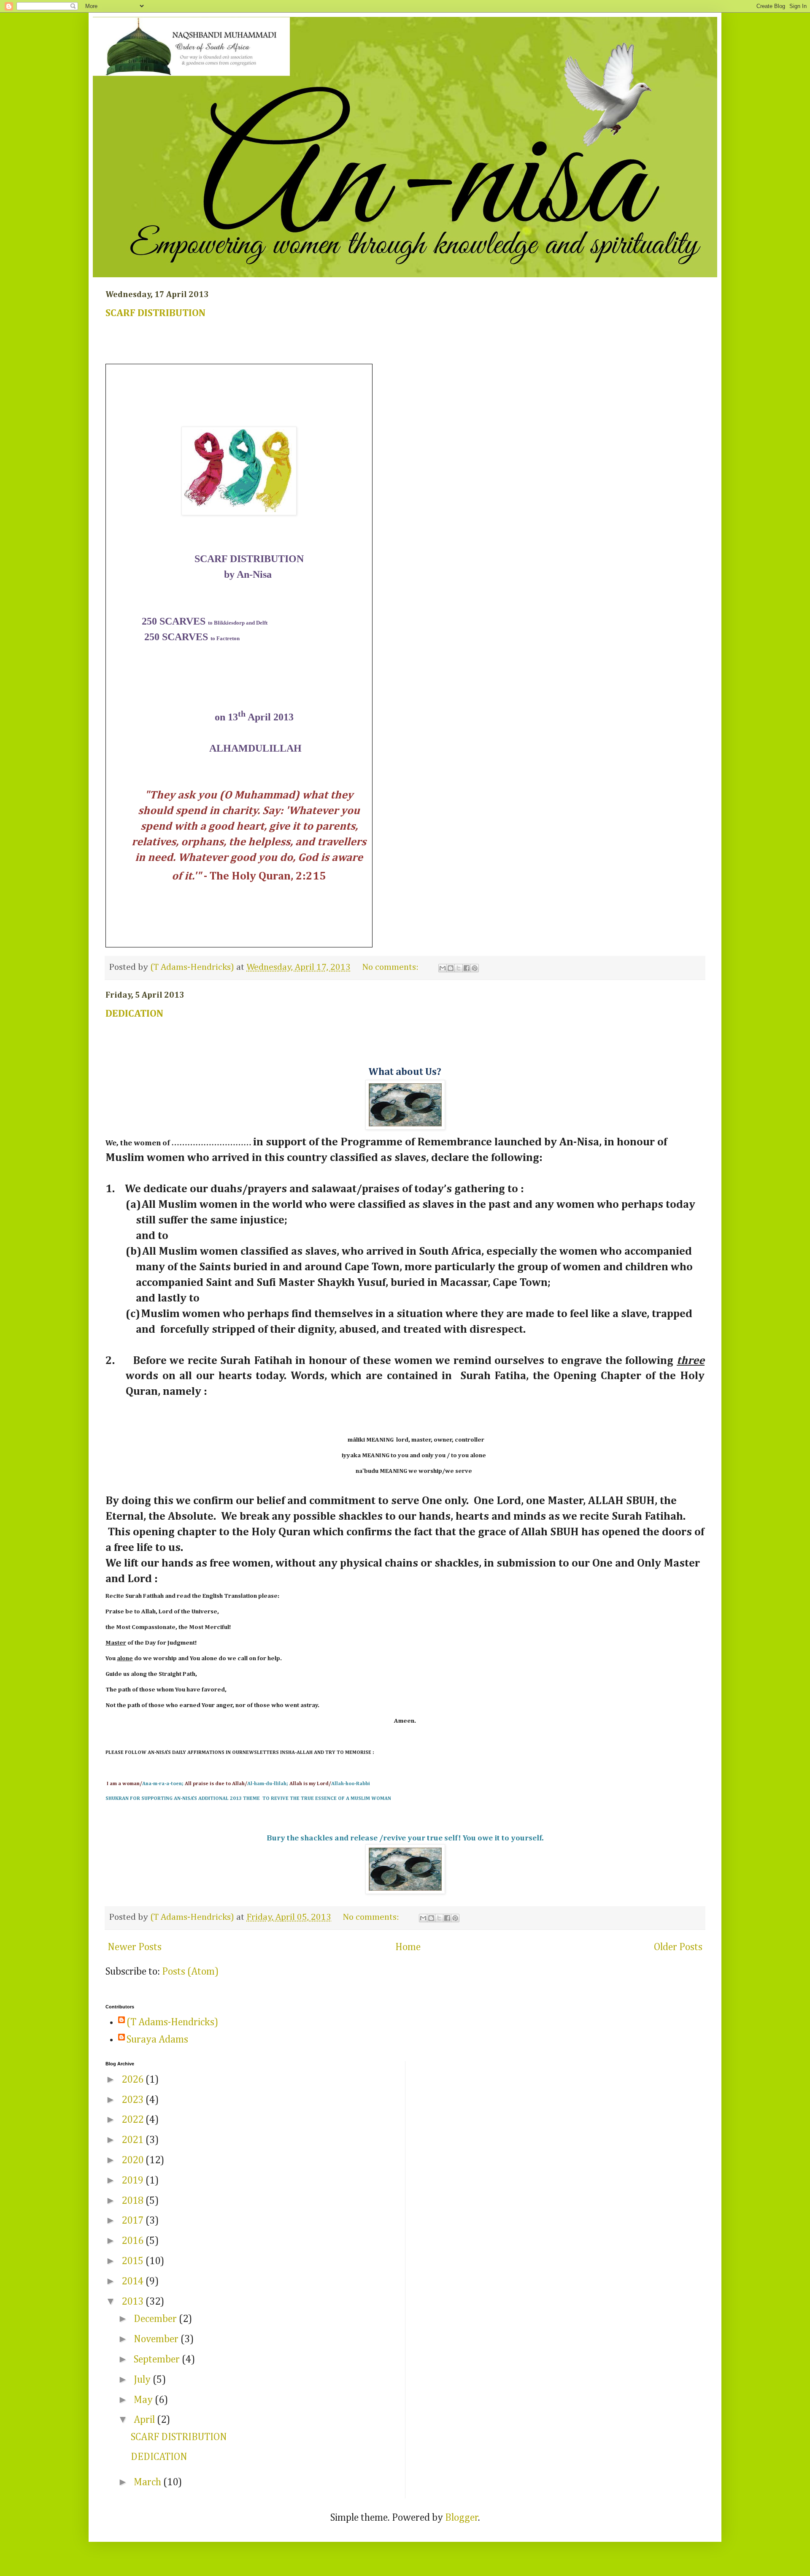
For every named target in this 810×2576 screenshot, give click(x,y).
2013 (134, 2302)
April (145, 2420)
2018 (134, 2201)
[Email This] (443, 968)
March (148, 2482)
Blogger (462, 2518)
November (157, 2339)
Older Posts (678, 1947)
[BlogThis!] (451, 968)
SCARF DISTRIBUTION (155, 313)
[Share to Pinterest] (475, 968)
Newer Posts (135, 1947)
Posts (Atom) (190, 1972)
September (158, 2360)
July (143, 2380)
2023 (134, 2100)
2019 (134, 2181)
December (156, 2319)
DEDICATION (134, 1014)
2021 (134, 2140)
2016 (134, 2241)
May (144, 2400)
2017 (134, 2221)
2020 (134, 2160)
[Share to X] (459, 968)
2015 (134, 2261)
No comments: (391, 967)
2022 (134, 2120)
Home (408, 1947)
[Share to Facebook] (467, 968)
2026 (134, 2080)
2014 (134, 2281)
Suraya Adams (157, 2040)
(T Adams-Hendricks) (172, 2022)
